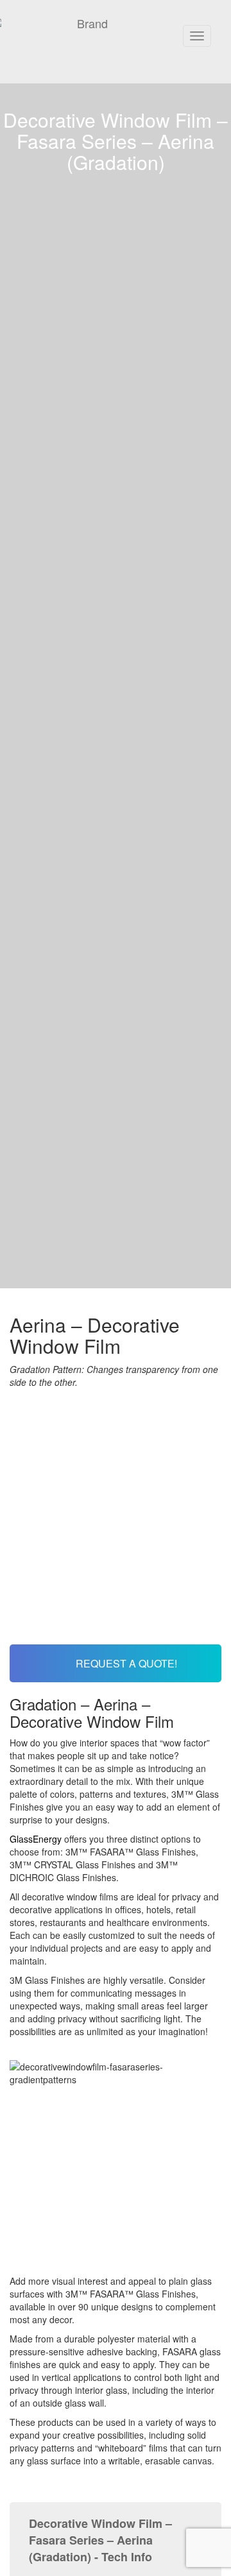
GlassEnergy (36, 1839)
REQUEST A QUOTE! (125, 1663)
